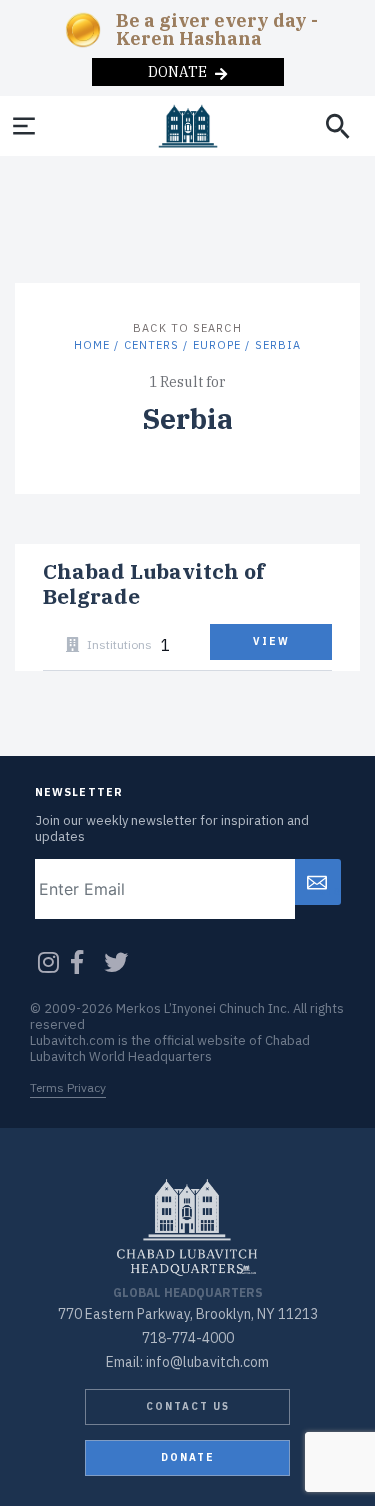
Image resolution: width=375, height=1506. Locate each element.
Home (92, 345)
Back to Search (187, 328)
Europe (217, 345)
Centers (152, 345)
